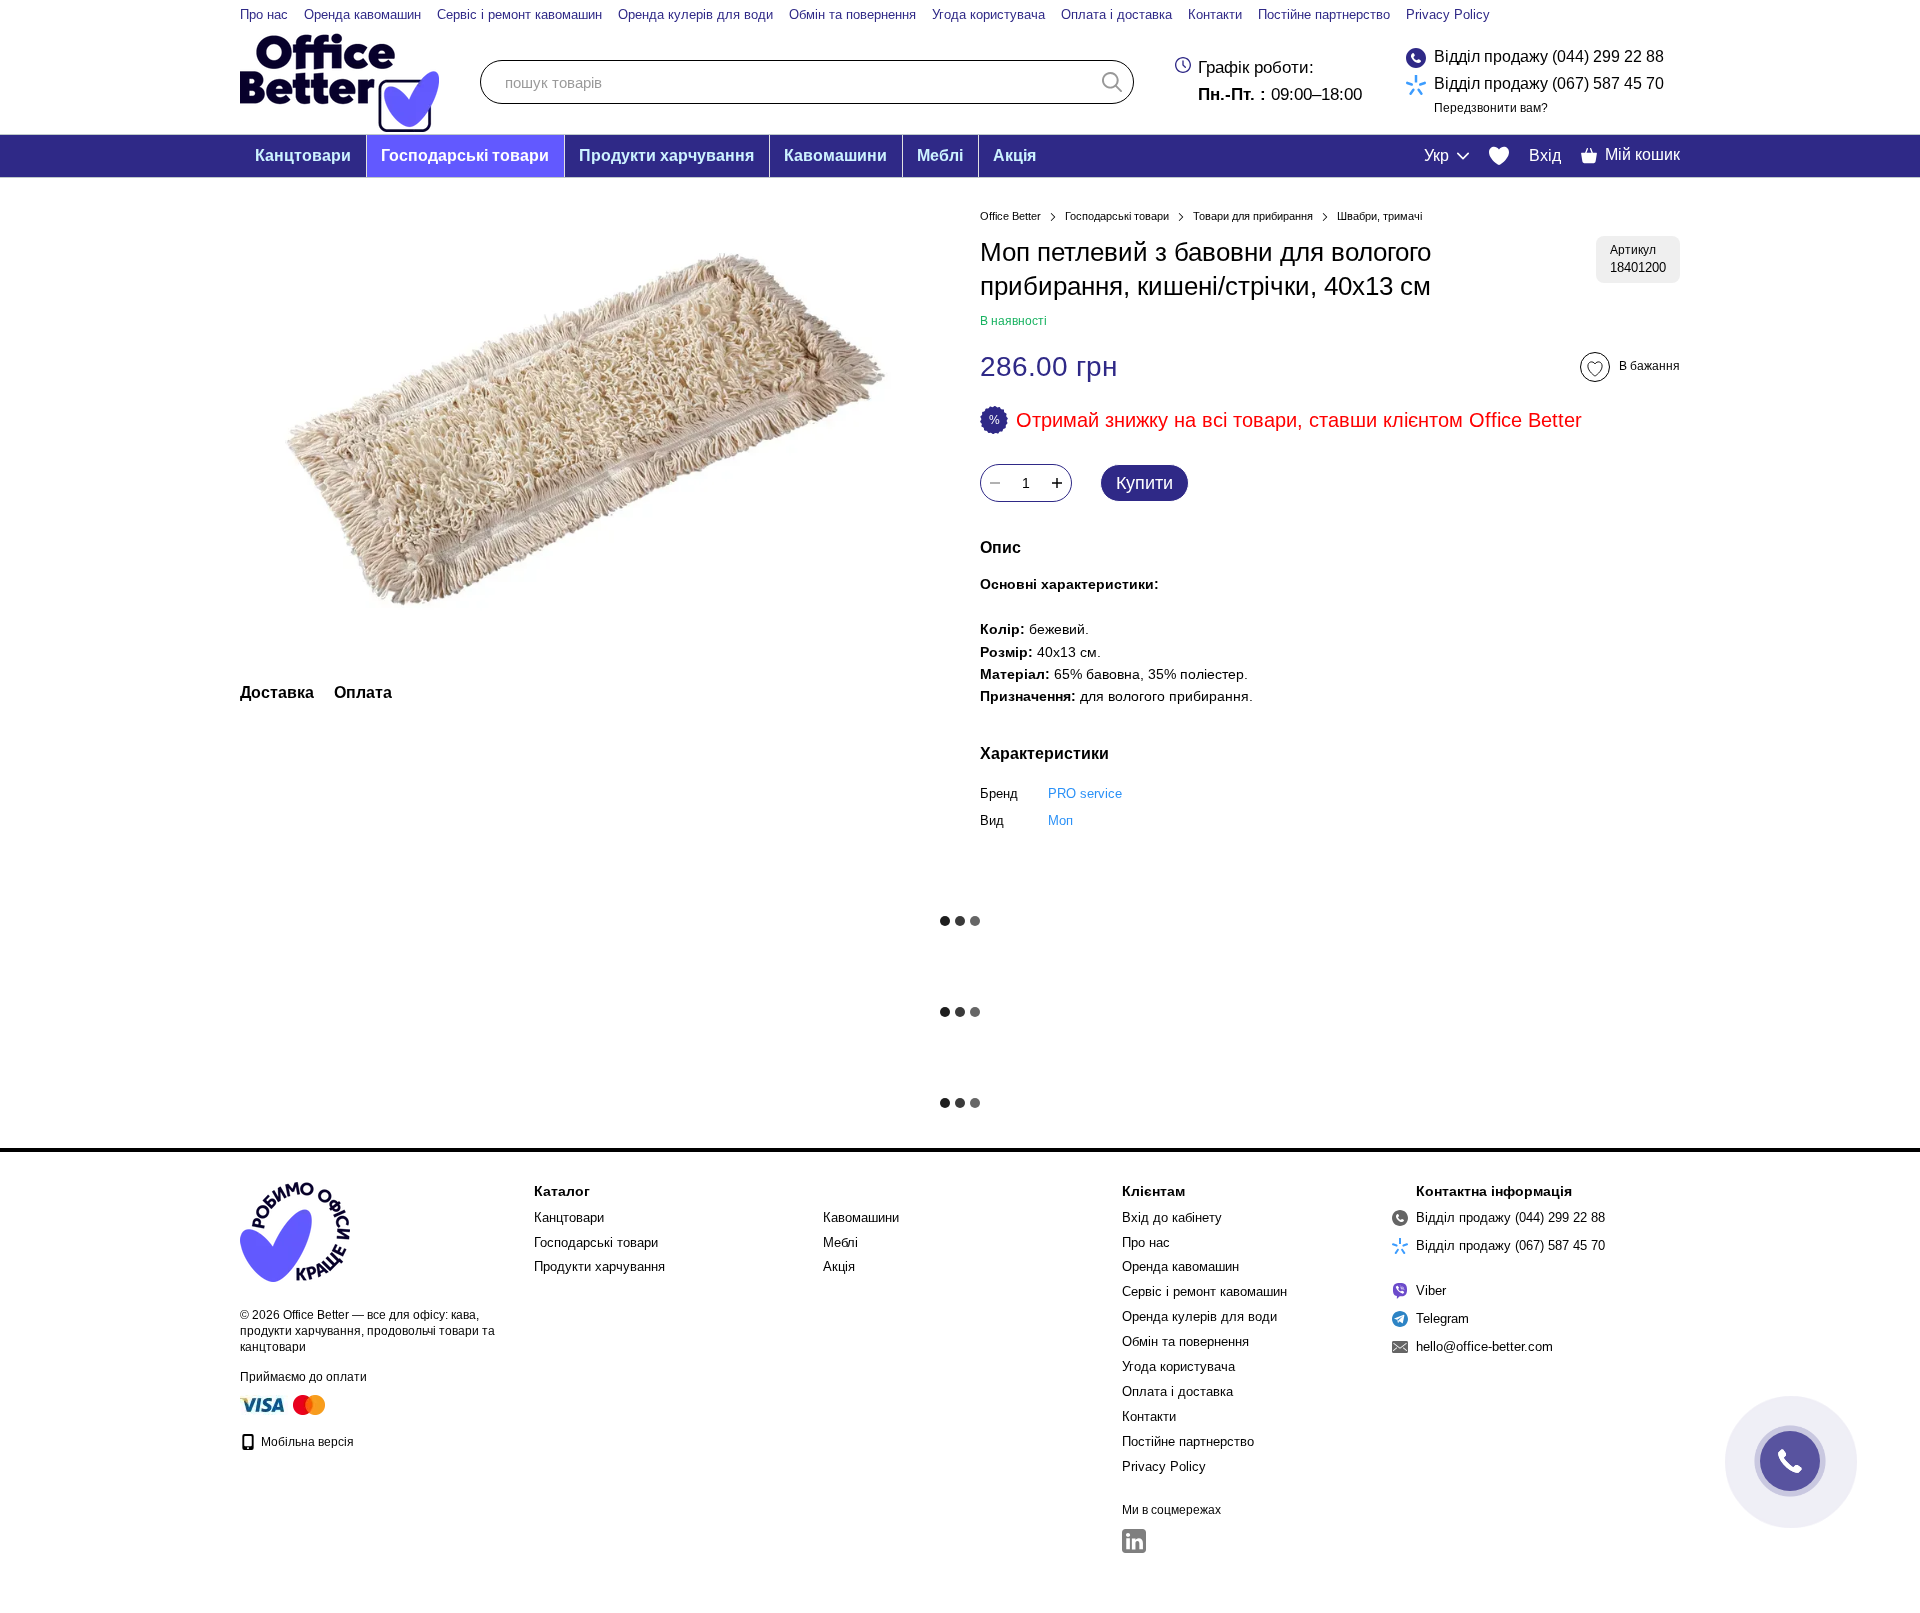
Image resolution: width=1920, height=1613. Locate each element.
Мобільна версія (306, 1442)
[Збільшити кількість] (1057, 483)
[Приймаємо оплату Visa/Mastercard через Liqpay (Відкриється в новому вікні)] (284, 1404)
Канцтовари (303, 155)
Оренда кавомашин (362, 14)
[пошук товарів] (1112, 82)
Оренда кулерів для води (695, 14)
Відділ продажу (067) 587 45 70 (1549, 83)
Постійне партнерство (1324, 14)
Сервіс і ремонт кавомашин (519, 14)
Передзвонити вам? (1491, 108)
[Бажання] (1499, 156)
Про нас (264, 14)
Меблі (940, 155)
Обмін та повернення (852, 14)
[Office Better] (295, 1231)
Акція (1014, 155)
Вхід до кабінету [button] (1172, 1217)
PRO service (1085, 793)
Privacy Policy (1448, 14)
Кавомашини (835, 155)
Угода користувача (988, 14)
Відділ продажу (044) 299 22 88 (1549, 56)
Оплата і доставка (1116, 14)
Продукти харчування (666, 155)
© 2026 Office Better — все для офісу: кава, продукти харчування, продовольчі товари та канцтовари (367, 1331)
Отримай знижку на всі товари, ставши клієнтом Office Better (1299, 420)
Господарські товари (465, 155)
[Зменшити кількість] (995, 483)
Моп (1060, 820)
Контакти (1215, 14)
